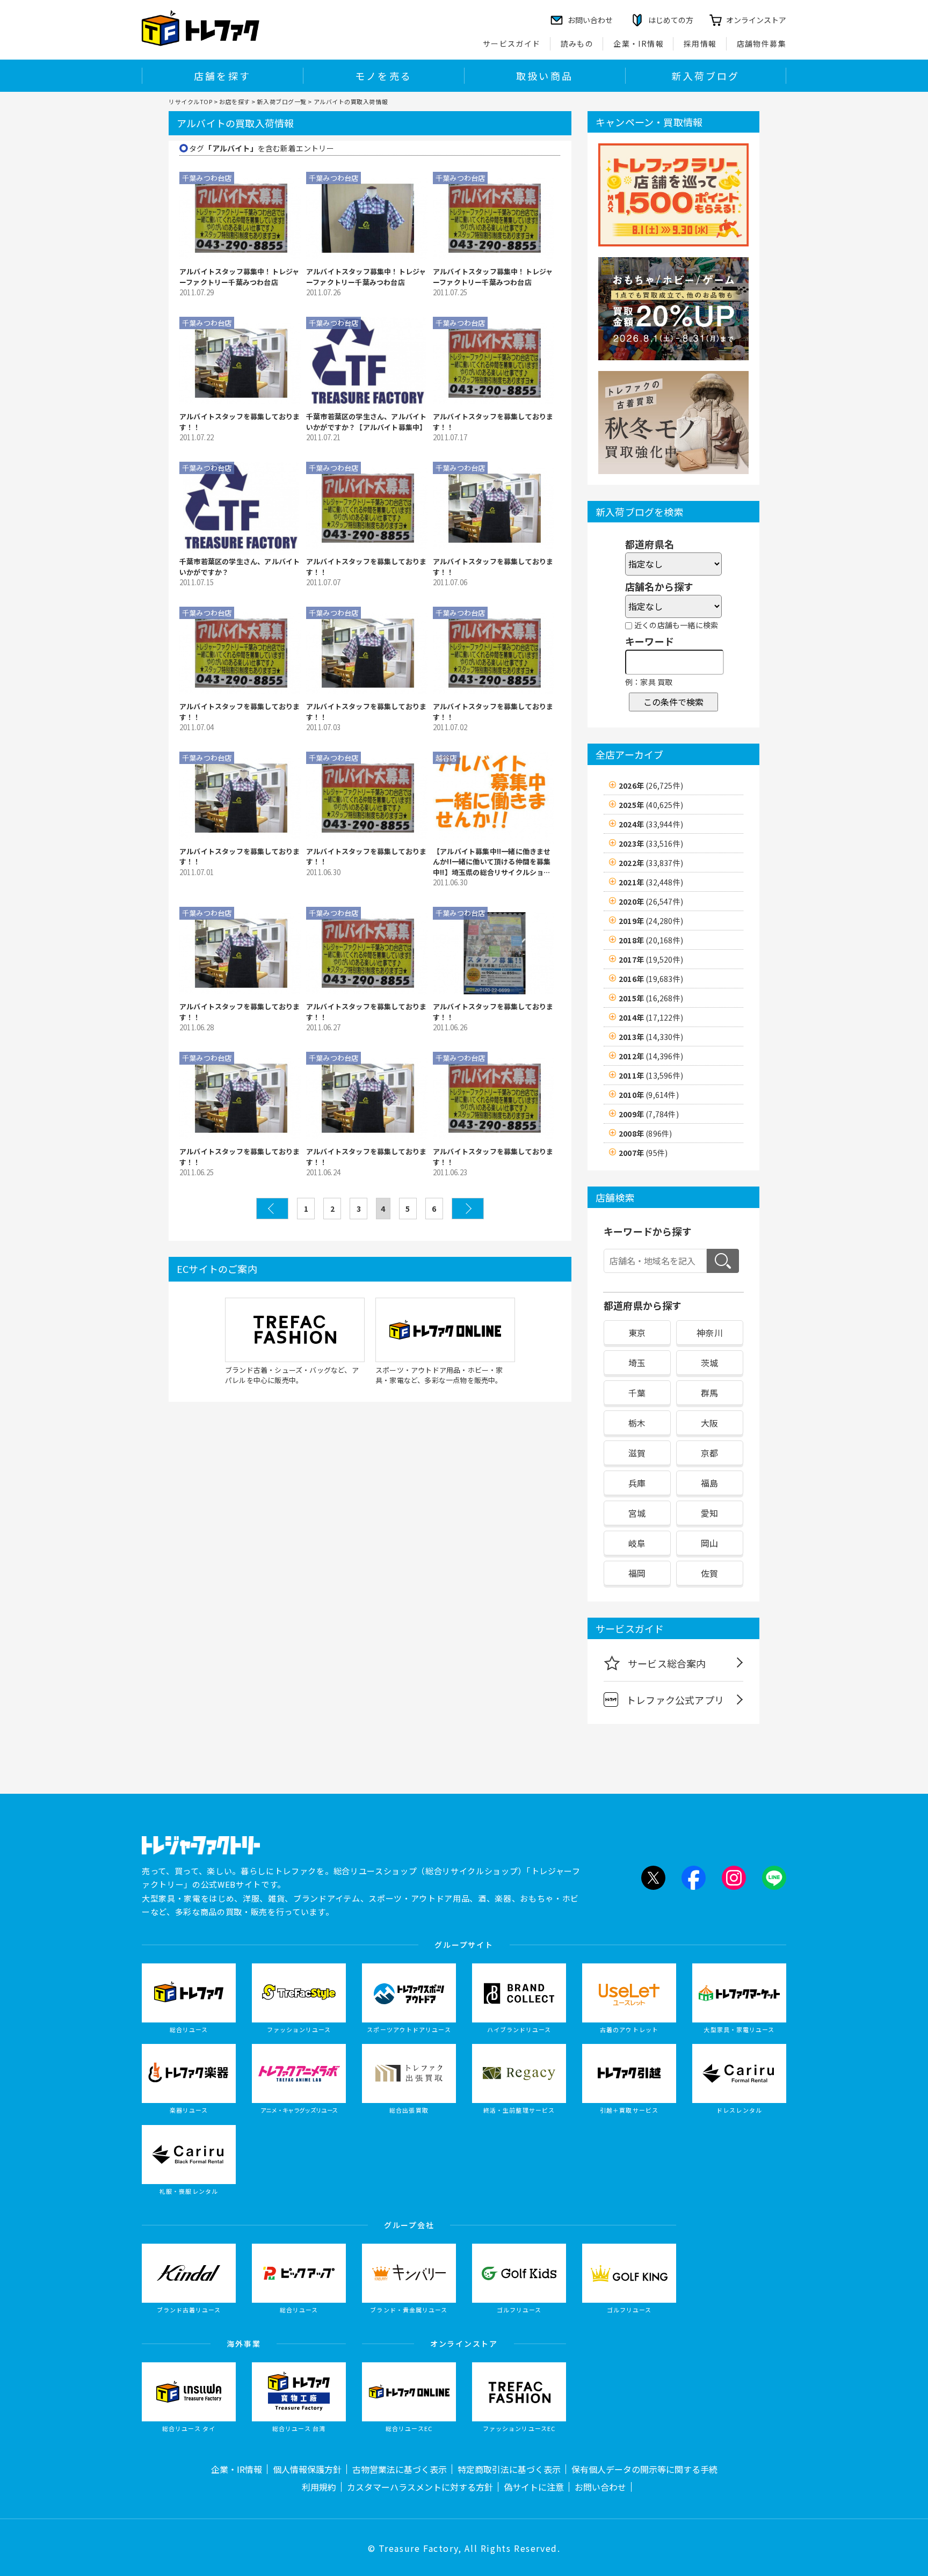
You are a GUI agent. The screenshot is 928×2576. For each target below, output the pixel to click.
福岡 (637, 1573)
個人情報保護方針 (307, 2469)
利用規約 (319, 2487)
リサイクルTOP (190, 101)
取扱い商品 (545, 76)
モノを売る (383, 76)
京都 (709, 1453)
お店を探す (235, 101)
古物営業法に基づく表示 (400, 2469)
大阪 (709, 1423)
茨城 (709, 1363)
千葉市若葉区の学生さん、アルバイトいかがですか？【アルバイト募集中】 (366, 422)
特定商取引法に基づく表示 (509, 2469)
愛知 (709, 1513)
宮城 (637, 1513)
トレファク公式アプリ (675, 1700)
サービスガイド (512, 43)
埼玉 (637, 1363)
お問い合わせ (600, 2487)
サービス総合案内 (667, 1663)
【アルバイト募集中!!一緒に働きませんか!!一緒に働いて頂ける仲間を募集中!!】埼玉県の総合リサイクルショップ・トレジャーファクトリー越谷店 (492, 862)
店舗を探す (222, 76)
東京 (637, 1333)
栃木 (637, 1423)
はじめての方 (671, 20)
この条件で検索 (673, 702)
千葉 (637, 1393)
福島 (709, 1483)
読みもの (577, 43)
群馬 (709, 1393)
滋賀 (637, 1453)
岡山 (709, 1543)
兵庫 (637, 1483)
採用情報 (700, 43)
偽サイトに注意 (534, 2487)
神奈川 (710, 1333)
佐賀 (709, 1573)
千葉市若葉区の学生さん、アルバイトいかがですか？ (240, 567)
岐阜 (637, 1543)
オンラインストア (756, 20)
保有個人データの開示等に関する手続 (644, 2469)
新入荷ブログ (705, 76)
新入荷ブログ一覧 (281, 101)
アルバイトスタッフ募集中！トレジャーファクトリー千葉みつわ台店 (239, 277)
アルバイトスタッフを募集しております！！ (240, 422)
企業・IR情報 (639, 43)
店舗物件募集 (762, 43)
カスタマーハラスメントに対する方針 (420, 2487)
